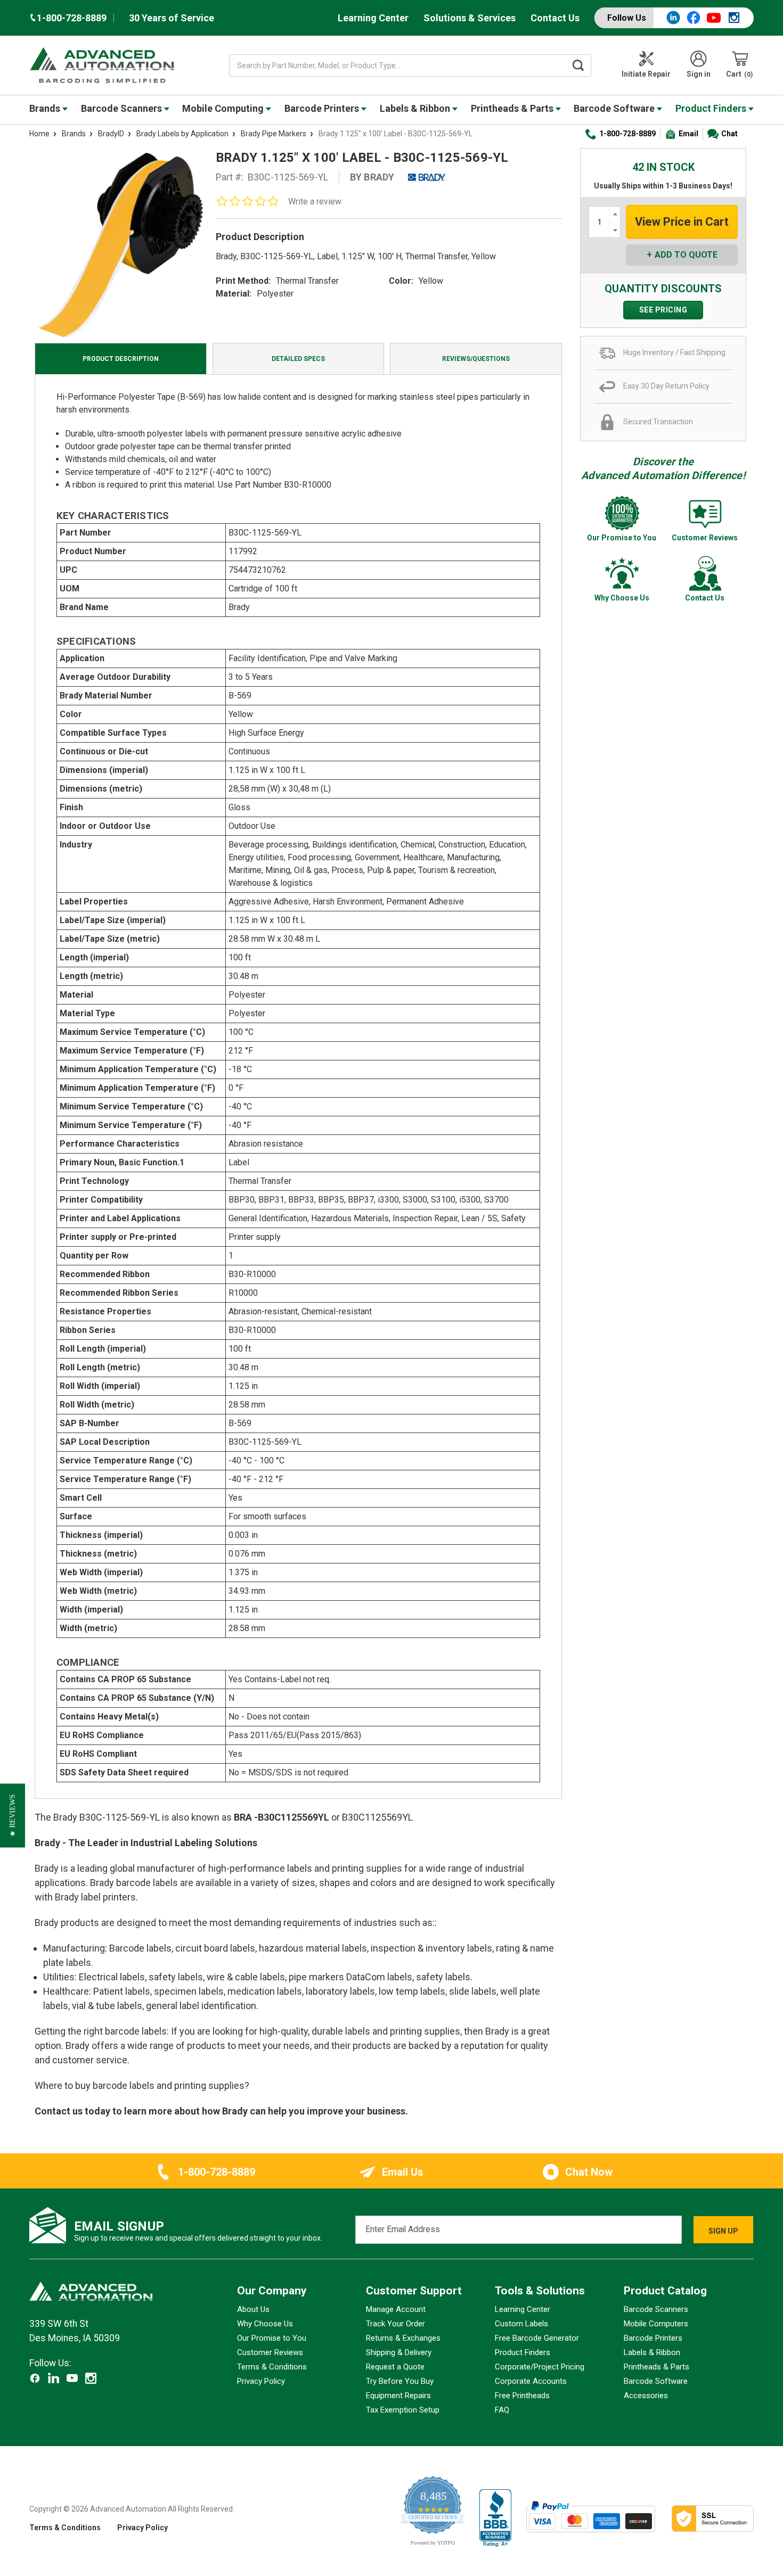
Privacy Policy (261, 2381)
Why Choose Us (265, 2324)
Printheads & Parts (513, 108)
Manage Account (396, 2309)
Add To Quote (686, 255)
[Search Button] (578, 65)
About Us (253, 2309)
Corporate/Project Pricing (540, 2367)
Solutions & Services (470, 18)
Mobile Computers (656, 2324)
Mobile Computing (224, 108)
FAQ (502, 2410)
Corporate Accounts (531, 2381)
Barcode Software (615, 108)
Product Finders (712, 108)
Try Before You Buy (400, 2381)
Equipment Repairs (398, 2396)
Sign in (699, 74)
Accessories (646, 2396)
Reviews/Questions (476, 359)
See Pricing (663, 310)
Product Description (121, 359)
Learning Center (373, 18)
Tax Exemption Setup (403, 2410)
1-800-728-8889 (627, 134)
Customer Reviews (270, 2352)
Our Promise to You (272, 2338)
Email (688, 134)
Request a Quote (395, 2367)
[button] (13, 1816)
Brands (46, 108)
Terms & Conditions (272, 2367)
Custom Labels (521, 2324)
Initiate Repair (646, 74)
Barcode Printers (323, 108)
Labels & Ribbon (416, 108)
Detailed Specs (298, 359)
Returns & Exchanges (403, 2338)
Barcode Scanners (123, 108)
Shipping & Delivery (399, 2352)
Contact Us (555, 18)
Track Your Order (395, 2324)
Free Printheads (522, 2396)
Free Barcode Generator (537, 2338)
